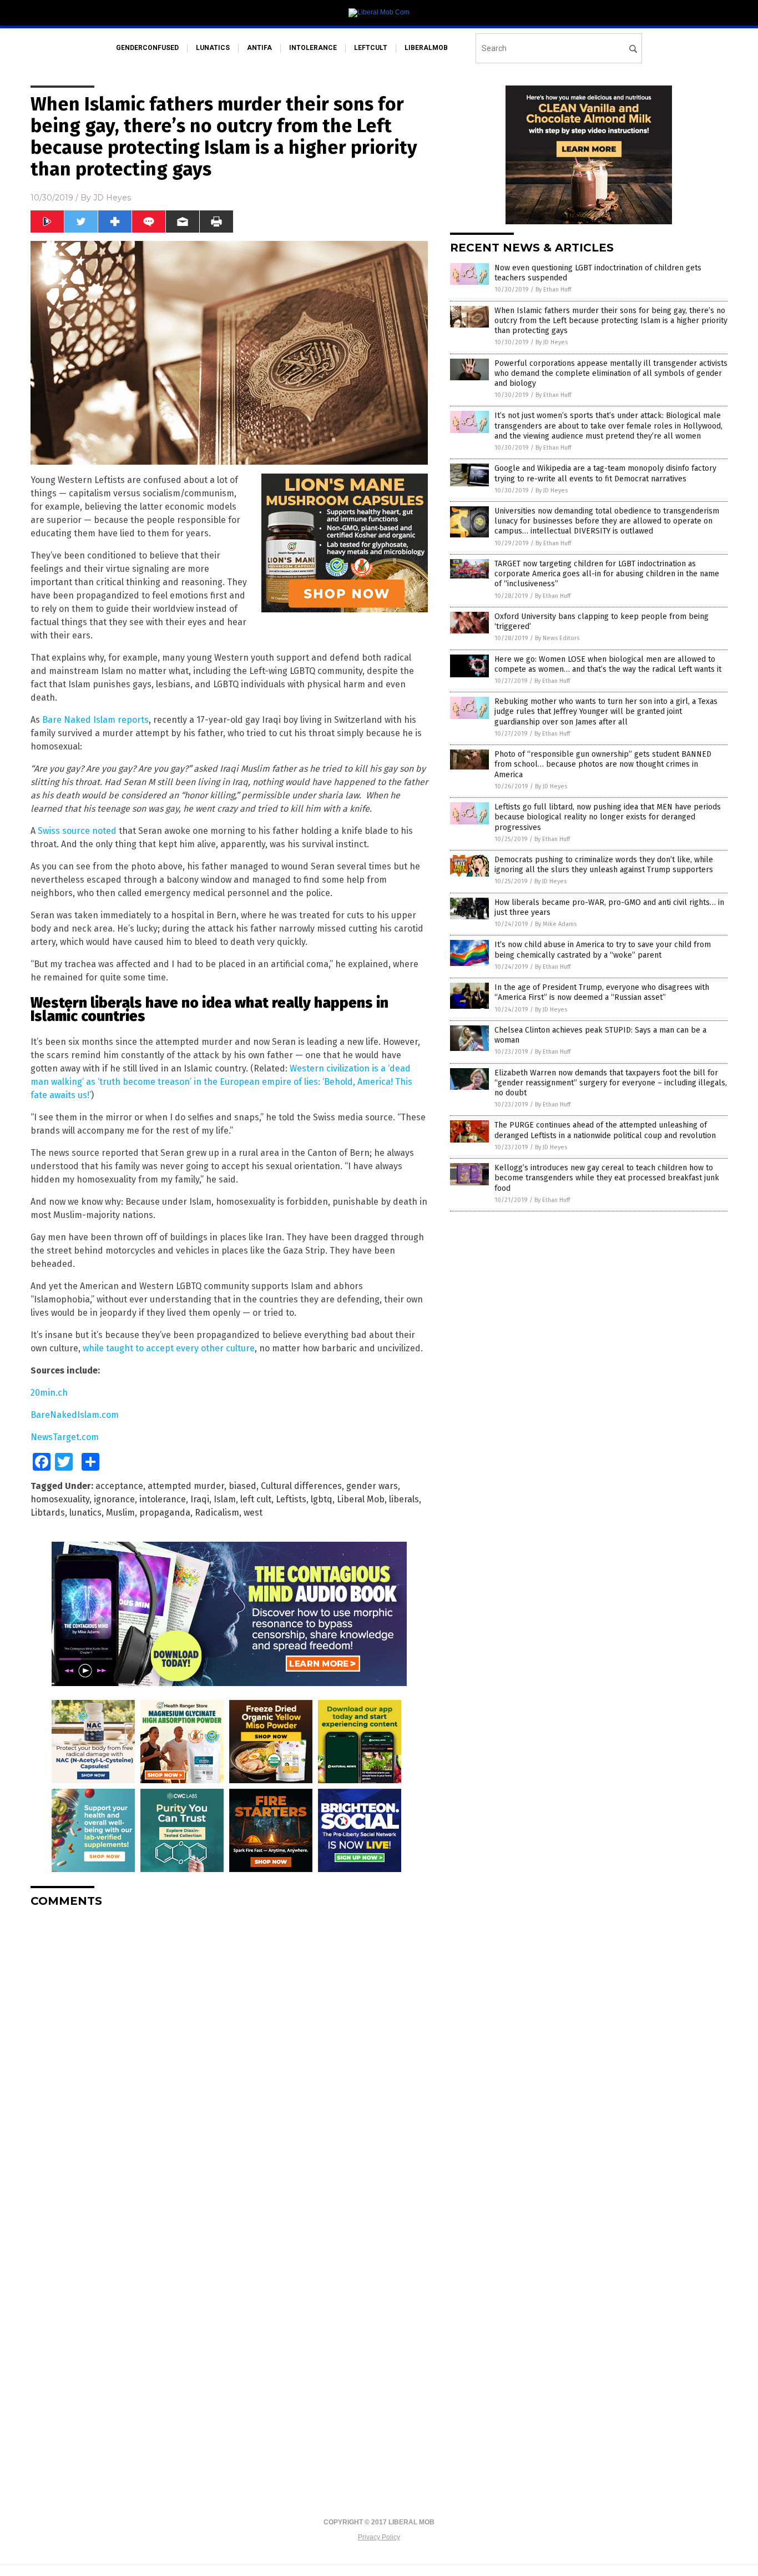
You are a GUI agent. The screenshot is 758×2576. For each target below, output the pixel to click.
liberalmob (426, 48)
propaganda (165, 1513)
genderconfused (147, 48)
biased (242, 1486)
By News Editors (557, 638)
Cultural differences (301, 1486)
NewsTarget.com (65, 1437)
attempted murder (186, 1486)
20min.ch (49, 1393)
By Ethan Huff (553, 290)
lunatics (213, 48)
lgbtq (322, 1499)
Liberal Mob (361, 1499)
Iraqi (200, 1499)
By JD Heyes (552, 342)
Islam (225, 1499)
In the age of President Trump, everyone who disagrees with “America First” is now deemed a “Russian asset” (602, 992)
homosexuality (60, 1499)
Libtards (48, 1513)
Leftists (291, 1499)
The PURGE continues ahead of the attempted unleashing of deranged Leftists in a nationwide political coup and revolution (605, 1130)
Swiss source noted (77, 831)
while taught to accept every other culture (169, 1348)
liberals (404, 1499)
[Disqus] (229, 2055)
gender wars (372, 1486)
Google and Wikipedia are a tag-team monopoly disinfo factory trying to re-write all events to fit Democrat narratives (605, 473)
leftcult (371, 48)
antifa (259, 48)
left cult (256, 1499)
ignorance (114, 1499)
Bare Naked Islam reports (95, 720)
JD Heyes (112, 198)
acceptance (119, 1486)
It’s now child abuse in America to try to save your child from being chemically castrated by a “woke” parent (603, 950)
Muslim (120, 1513)
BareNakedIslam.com (75, 1415)
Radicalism (217, 1513)
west (253, 1513)
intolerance (313, 48)
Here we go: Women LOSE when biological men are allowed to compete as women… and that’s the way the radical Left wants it (608, 664)
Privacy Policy (379, 2537)
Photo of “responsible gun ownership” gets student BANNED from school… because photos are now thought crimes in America (603, 764)
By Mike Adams (556, 924)
